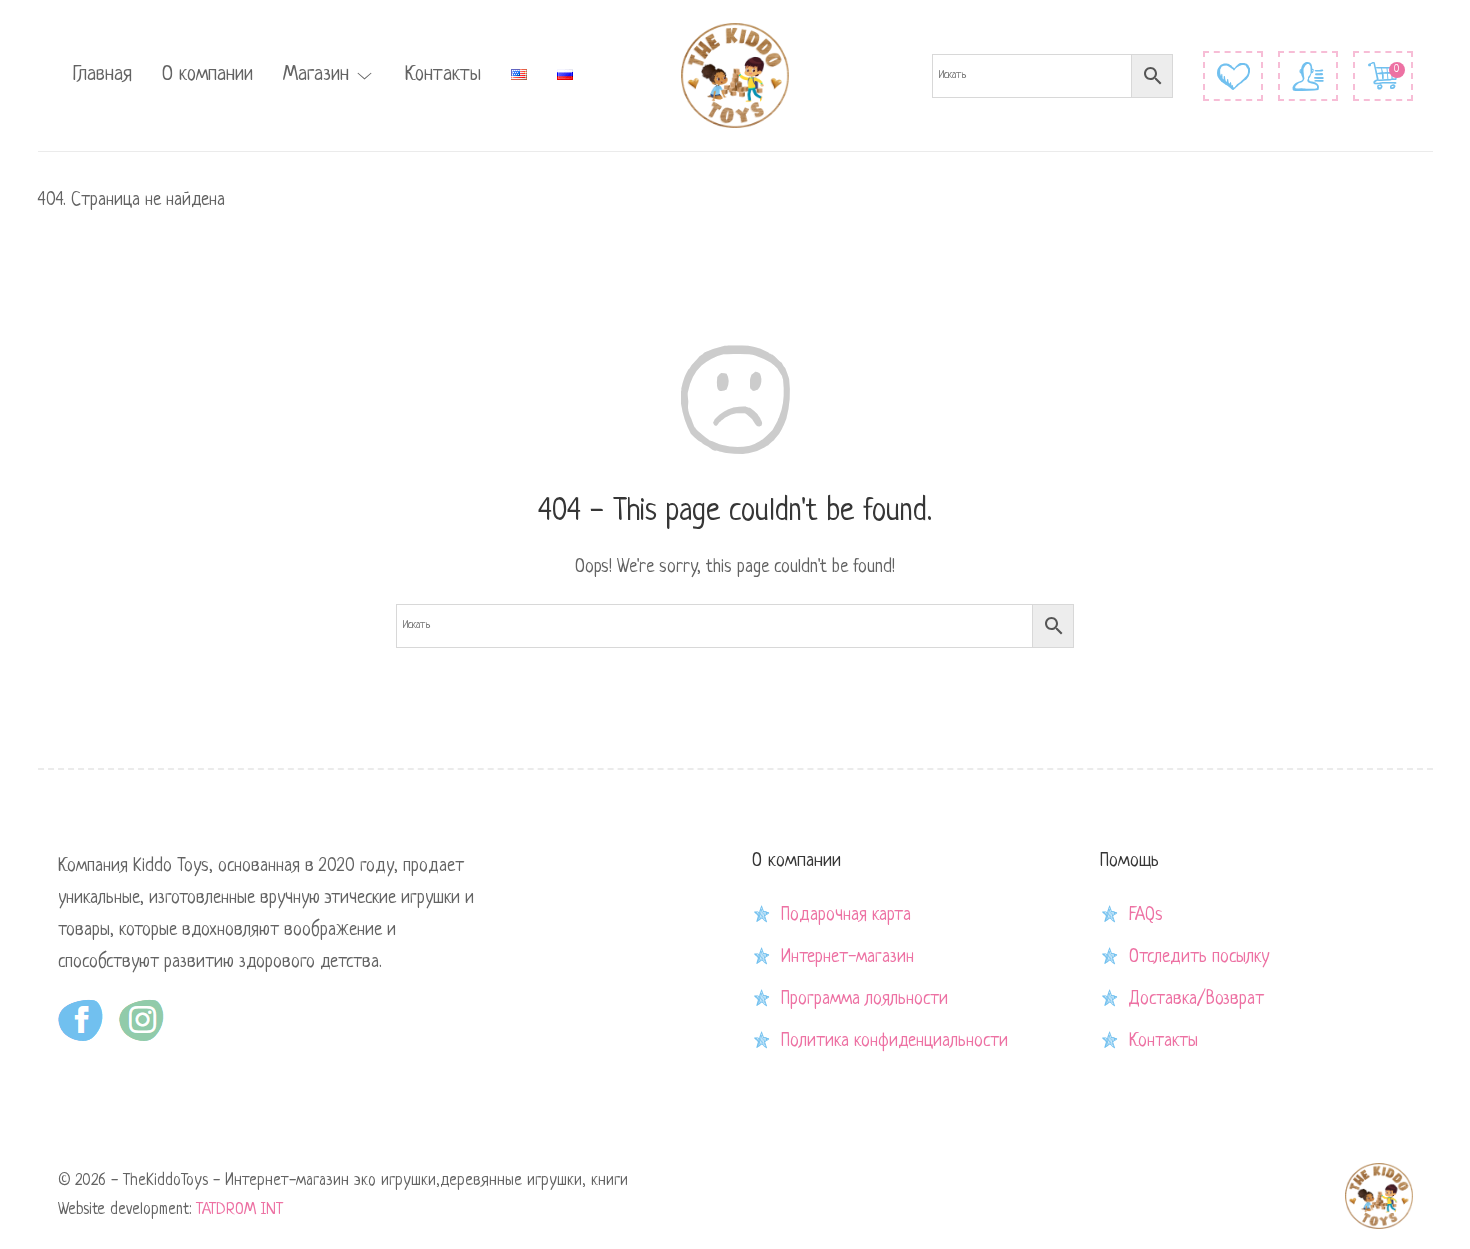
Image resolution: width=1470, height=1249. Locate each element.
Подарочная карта (846, 915)
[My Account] (1308, 76)
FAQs (1146, 915)
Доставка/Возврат (1196, 999)
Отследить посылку (1199, 957)
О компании (207, 75)
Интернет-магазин (847, 957)
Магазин (316, 75)
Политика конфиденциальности (894, 1041)
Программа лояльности (864, 999)
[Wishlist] (1233, 76)
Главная (102, 75)
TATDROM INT (239, 1210)
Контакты (443, 75)
